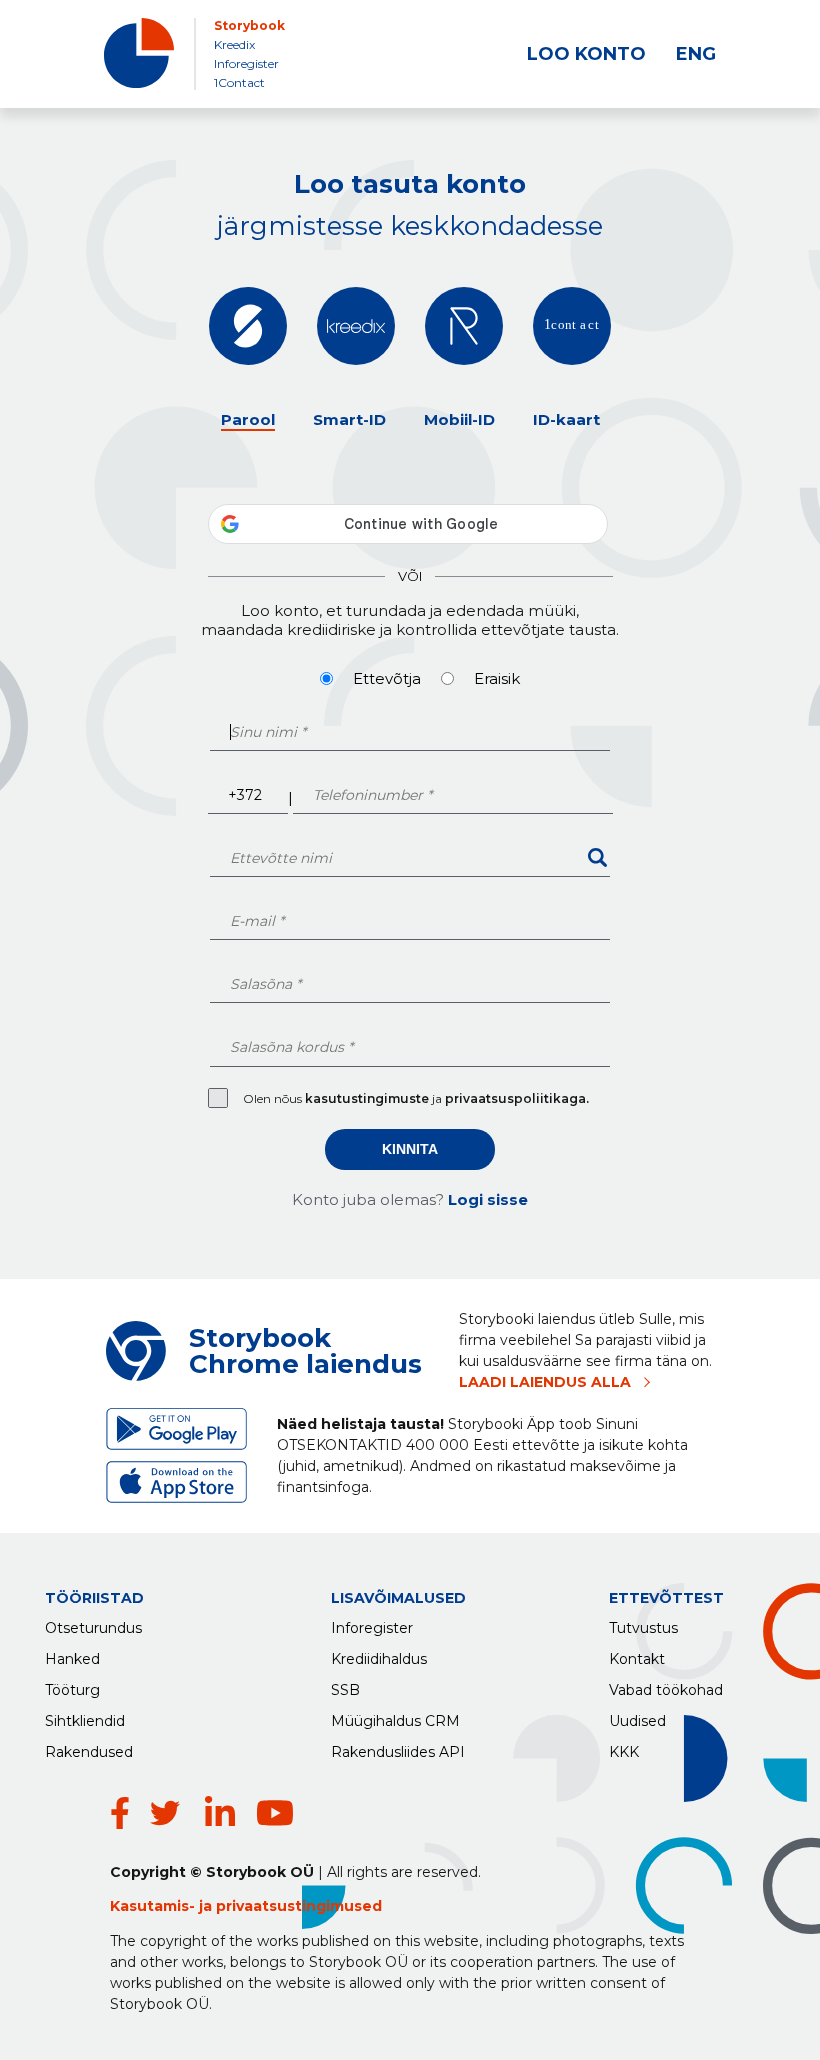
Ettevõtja (387, 678)
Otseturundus (93, 1628)
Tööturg (72, 1690)
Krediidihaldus (379, 1659)
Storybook (249, 25)
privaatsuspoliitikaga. (517, 1098)
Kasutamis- (154, 1906)
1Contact (239, 82)
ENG (696, 54)
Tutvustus (643, 1628)
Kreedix (234, 44)
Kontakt (637, 1659)
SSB (345, 1690)
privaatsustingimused (299, 1906)
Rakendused (89, 1752)
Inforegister (246, 63)
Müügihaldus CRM (395, 1721)
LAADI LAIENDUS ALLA (545, 1382)
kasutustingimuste (368, 1098)
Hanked (72, 1659)
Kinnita (410, 1149)
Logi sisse (488, 1199)
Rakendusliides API (398, 1752)
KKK (624, 1752)
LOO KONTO (586, 54)
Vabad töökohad (666, 1690)
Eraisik (497, 678)
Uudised (637, 1721)
